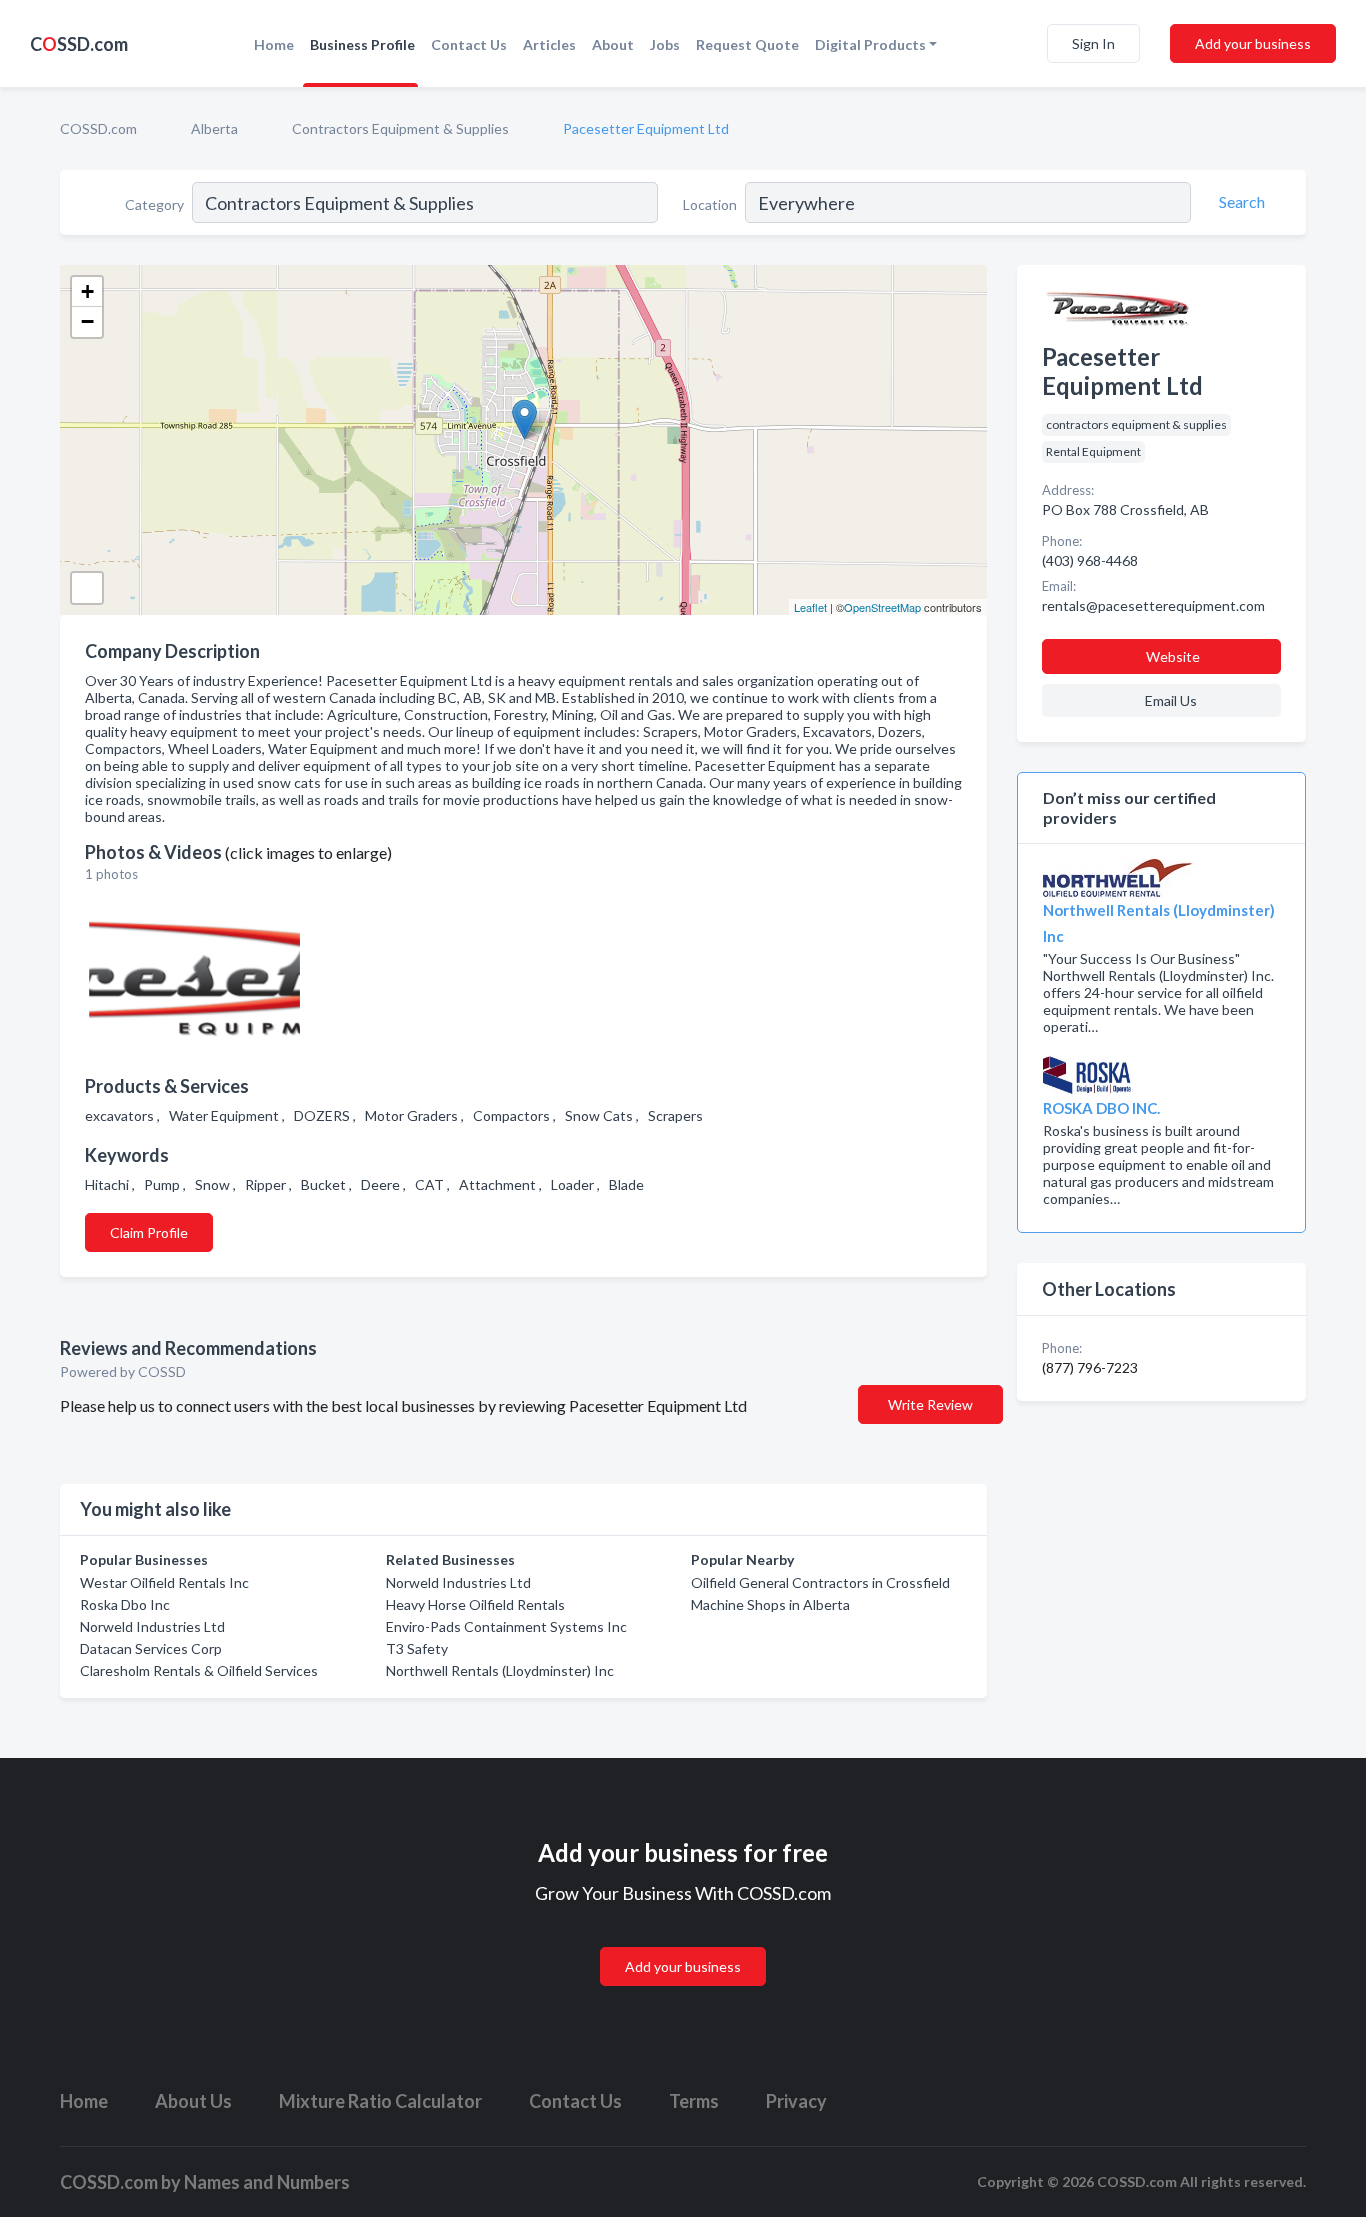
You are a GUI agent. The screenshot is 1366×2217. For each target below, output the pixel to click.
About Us (193, 2101)
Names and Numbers (267, 2182)
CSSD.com (79, 44)
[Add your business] (683, 1942)
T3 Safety (417, 1648)
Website (1173, 656)
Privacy (796, 2101)
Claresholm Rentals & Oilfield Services (199, 1670)
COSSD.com (98, 128)
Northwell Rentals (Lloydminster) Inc (500, 1670)
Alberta (214, 128)
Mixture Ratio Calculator (380, 2101)
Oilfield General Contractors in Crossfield (820, 1582)
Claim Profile (149, 1232)
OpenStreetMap (882, 607)
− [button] (87, 321)
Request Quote (747, 44)
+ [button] (87, 291)
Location (710, 204)
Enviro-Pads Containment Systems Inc (506, 1626)
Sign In (1093, 43)
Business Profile (362, 44)
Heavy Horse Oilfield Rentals (475, 1604)
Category (154, 204)
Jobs (665, 44)
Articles (549, 44)
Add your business (1253, 43)
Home (274, 44)
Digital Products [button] (870, 44)
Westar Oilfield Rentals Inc (164, 1582)
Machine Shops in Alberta (770, 1604)
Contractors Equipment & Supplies (400, 128)
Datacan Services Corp (151, 1648)
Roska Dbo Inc (125, 1604)
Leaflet (810, 607)
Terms (694, 2101)
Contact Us (469, 44)
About (613, 44)
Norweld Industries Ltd (152, 1626)
